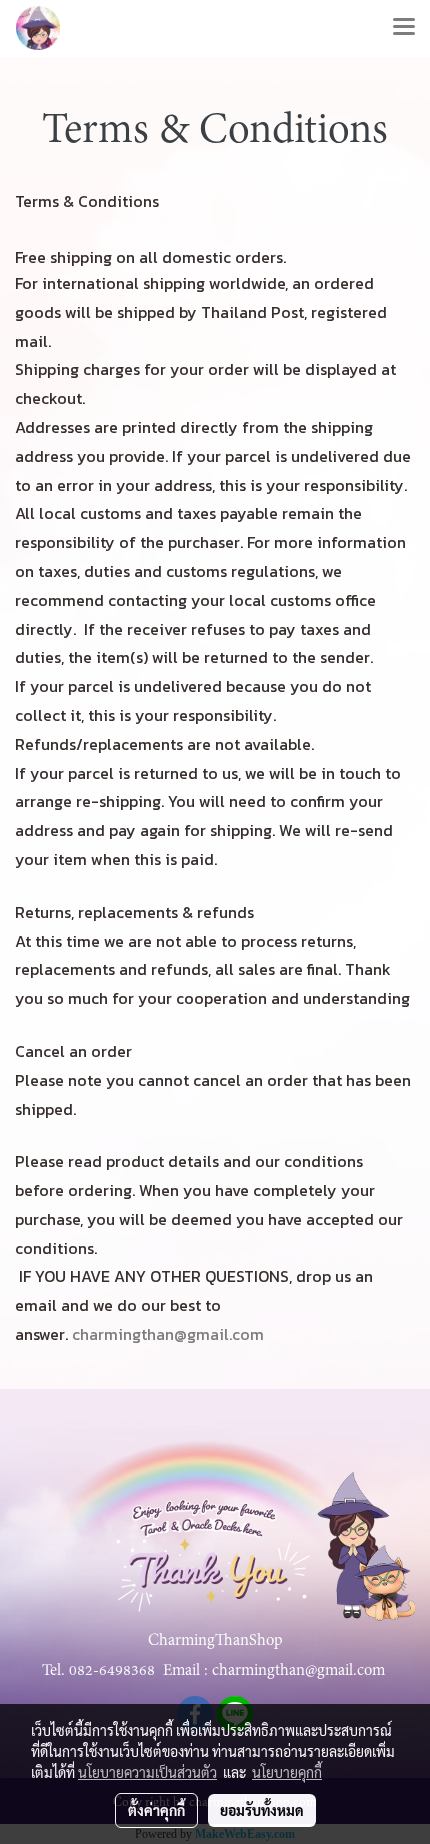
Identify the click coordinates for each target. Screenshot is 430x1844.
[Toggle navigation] (404, 28)
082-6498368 (112, 1670)
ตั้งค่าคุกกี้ (156, 1810)
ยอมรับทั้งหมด (262, 1810)
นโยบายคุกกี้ (287, 1772)
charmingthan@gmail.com (168, 1334)
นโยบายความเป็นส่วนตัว (147, 1772)
